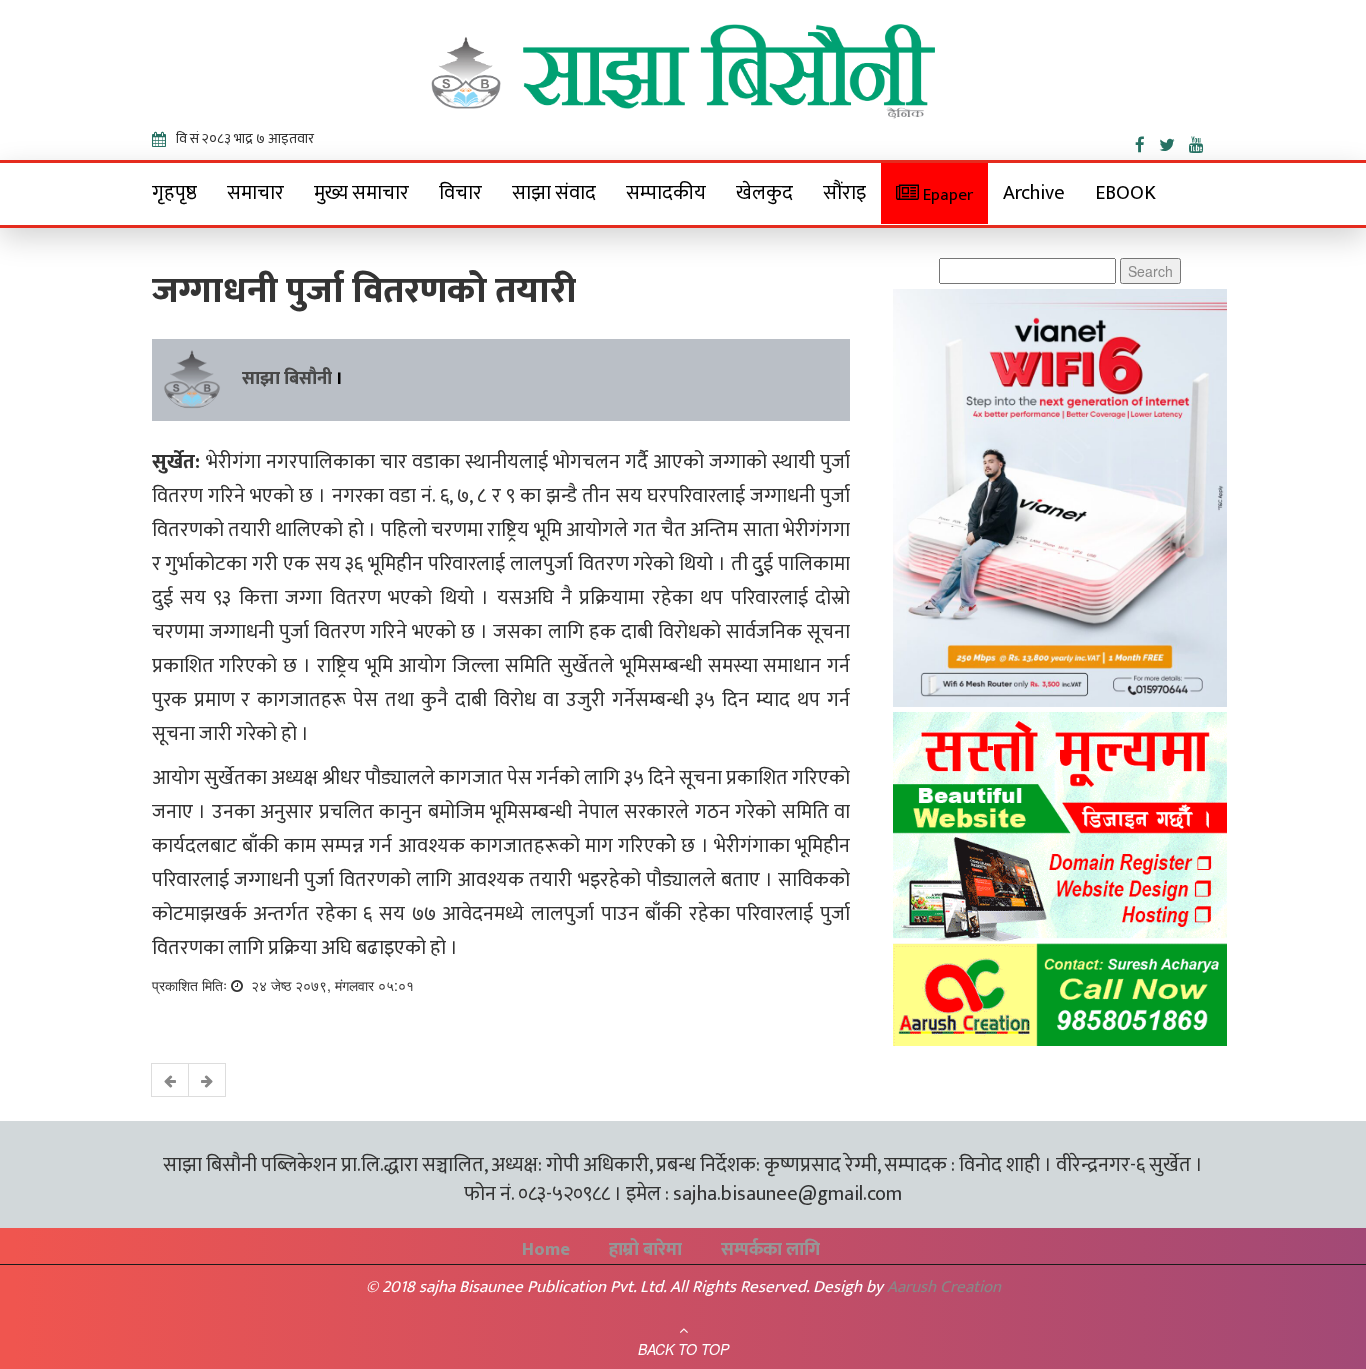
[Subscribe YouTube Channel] (1201, 141)
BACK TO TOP (683, 1349)
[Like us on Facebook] (1147, 141)
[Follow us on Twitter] (1174, 141)
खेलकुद (764, 193)
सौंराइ (844, 193)
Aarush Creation (944, 1287)
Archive (1034, 193)
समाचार (255, 193)
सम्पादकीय (666, 193)
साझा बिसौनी (287, 379)
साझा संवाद (554, 193)
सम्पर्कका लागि (770, 1250)
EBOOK (1125, 193)
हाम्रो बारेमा (645, 1250)
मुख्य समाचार (361, 193)
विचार (460, 193)
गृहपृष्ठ (174, 193)
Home (546, 1250)
